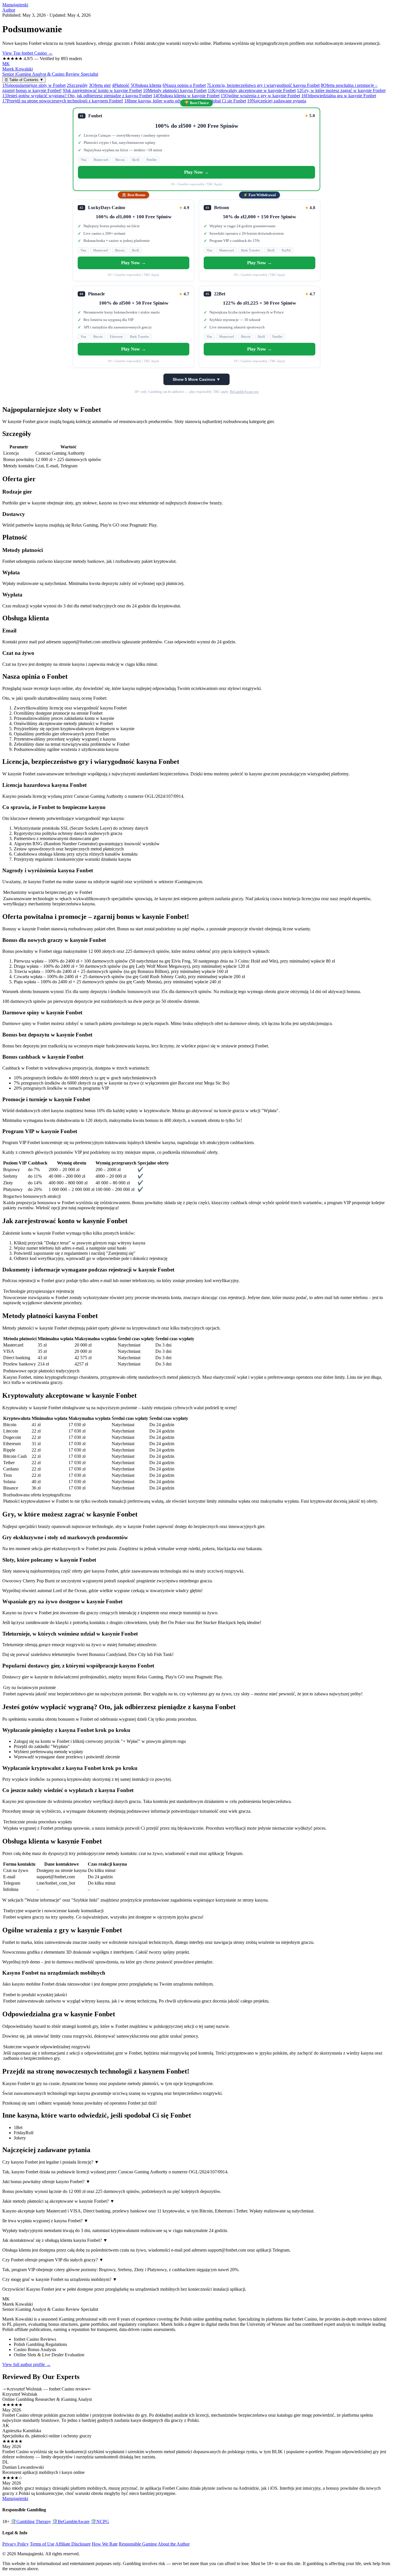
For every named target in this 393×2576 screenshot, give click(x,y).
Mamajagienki (15, 5)
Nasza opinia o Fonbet (184, 85)
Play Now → (197, 172)
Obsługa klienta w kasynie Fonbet (186, 96)
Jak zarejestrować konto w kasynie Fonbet (102, 90)
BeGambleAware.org (244, 392)
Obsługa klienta (146, 85)
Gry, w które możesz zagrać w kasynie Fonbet (341, 90)
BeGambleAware (71, 2522)
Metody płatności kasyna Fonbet (175, 90)
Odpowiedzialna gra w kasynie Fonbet (339, 96)
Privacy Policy (16, 2544)
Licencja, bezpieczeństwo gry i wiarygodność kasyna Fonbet (263, 85)
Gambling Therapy (31, 2522)
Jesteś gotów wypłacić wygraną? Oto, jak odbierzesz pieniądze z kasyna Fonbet (77, 96)
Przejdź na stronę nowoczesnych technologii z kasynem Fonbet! (63, 101)
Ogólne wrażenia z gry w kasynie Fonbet (260, 96)
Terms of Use (42, 2544)
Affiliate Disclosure (73, 2544)
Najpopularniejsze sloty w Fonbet (34, 85)
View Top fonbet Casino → (27, 53)
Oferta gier (100, 85)
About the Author (174, 2544)
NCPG (100, 2522)
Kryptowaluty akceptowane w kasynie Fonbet (252, 90)
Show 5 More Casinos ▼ (197, 379)
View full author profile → (26, 2364)
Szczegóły (77, 85)
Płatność (121, 85)
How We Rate (105, 2544)
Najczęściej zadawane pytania (277, 101)
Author (9, 10)
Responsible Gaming (138, 2544)
